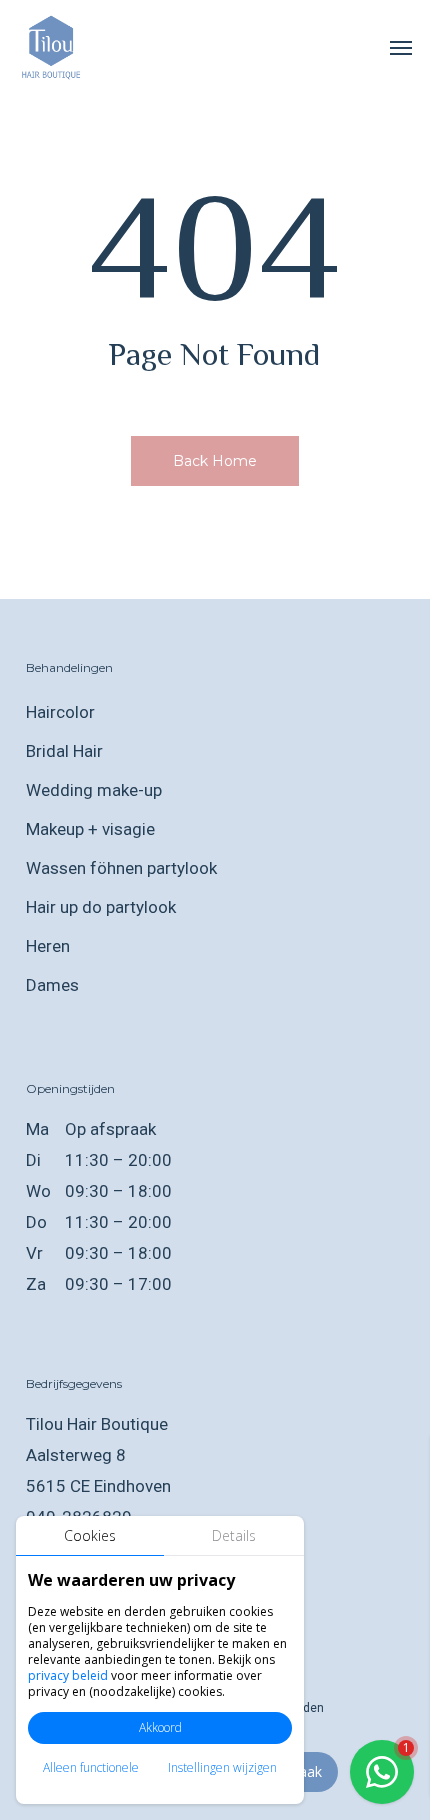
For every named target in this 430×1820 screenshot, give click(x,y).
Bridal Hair (64, 751)
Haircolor (60, 712)
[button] (401, 47)
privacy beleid (68, 1675)
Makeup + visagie (90, 829)
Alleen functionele (91, 1767)
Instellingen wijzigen (222, 1767)
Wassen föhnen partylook (121, 868)
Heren (48, 946)
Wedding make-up (94, 790)
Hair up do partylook (101, 907)
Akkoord (160, 1727)
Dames (52, 985)
